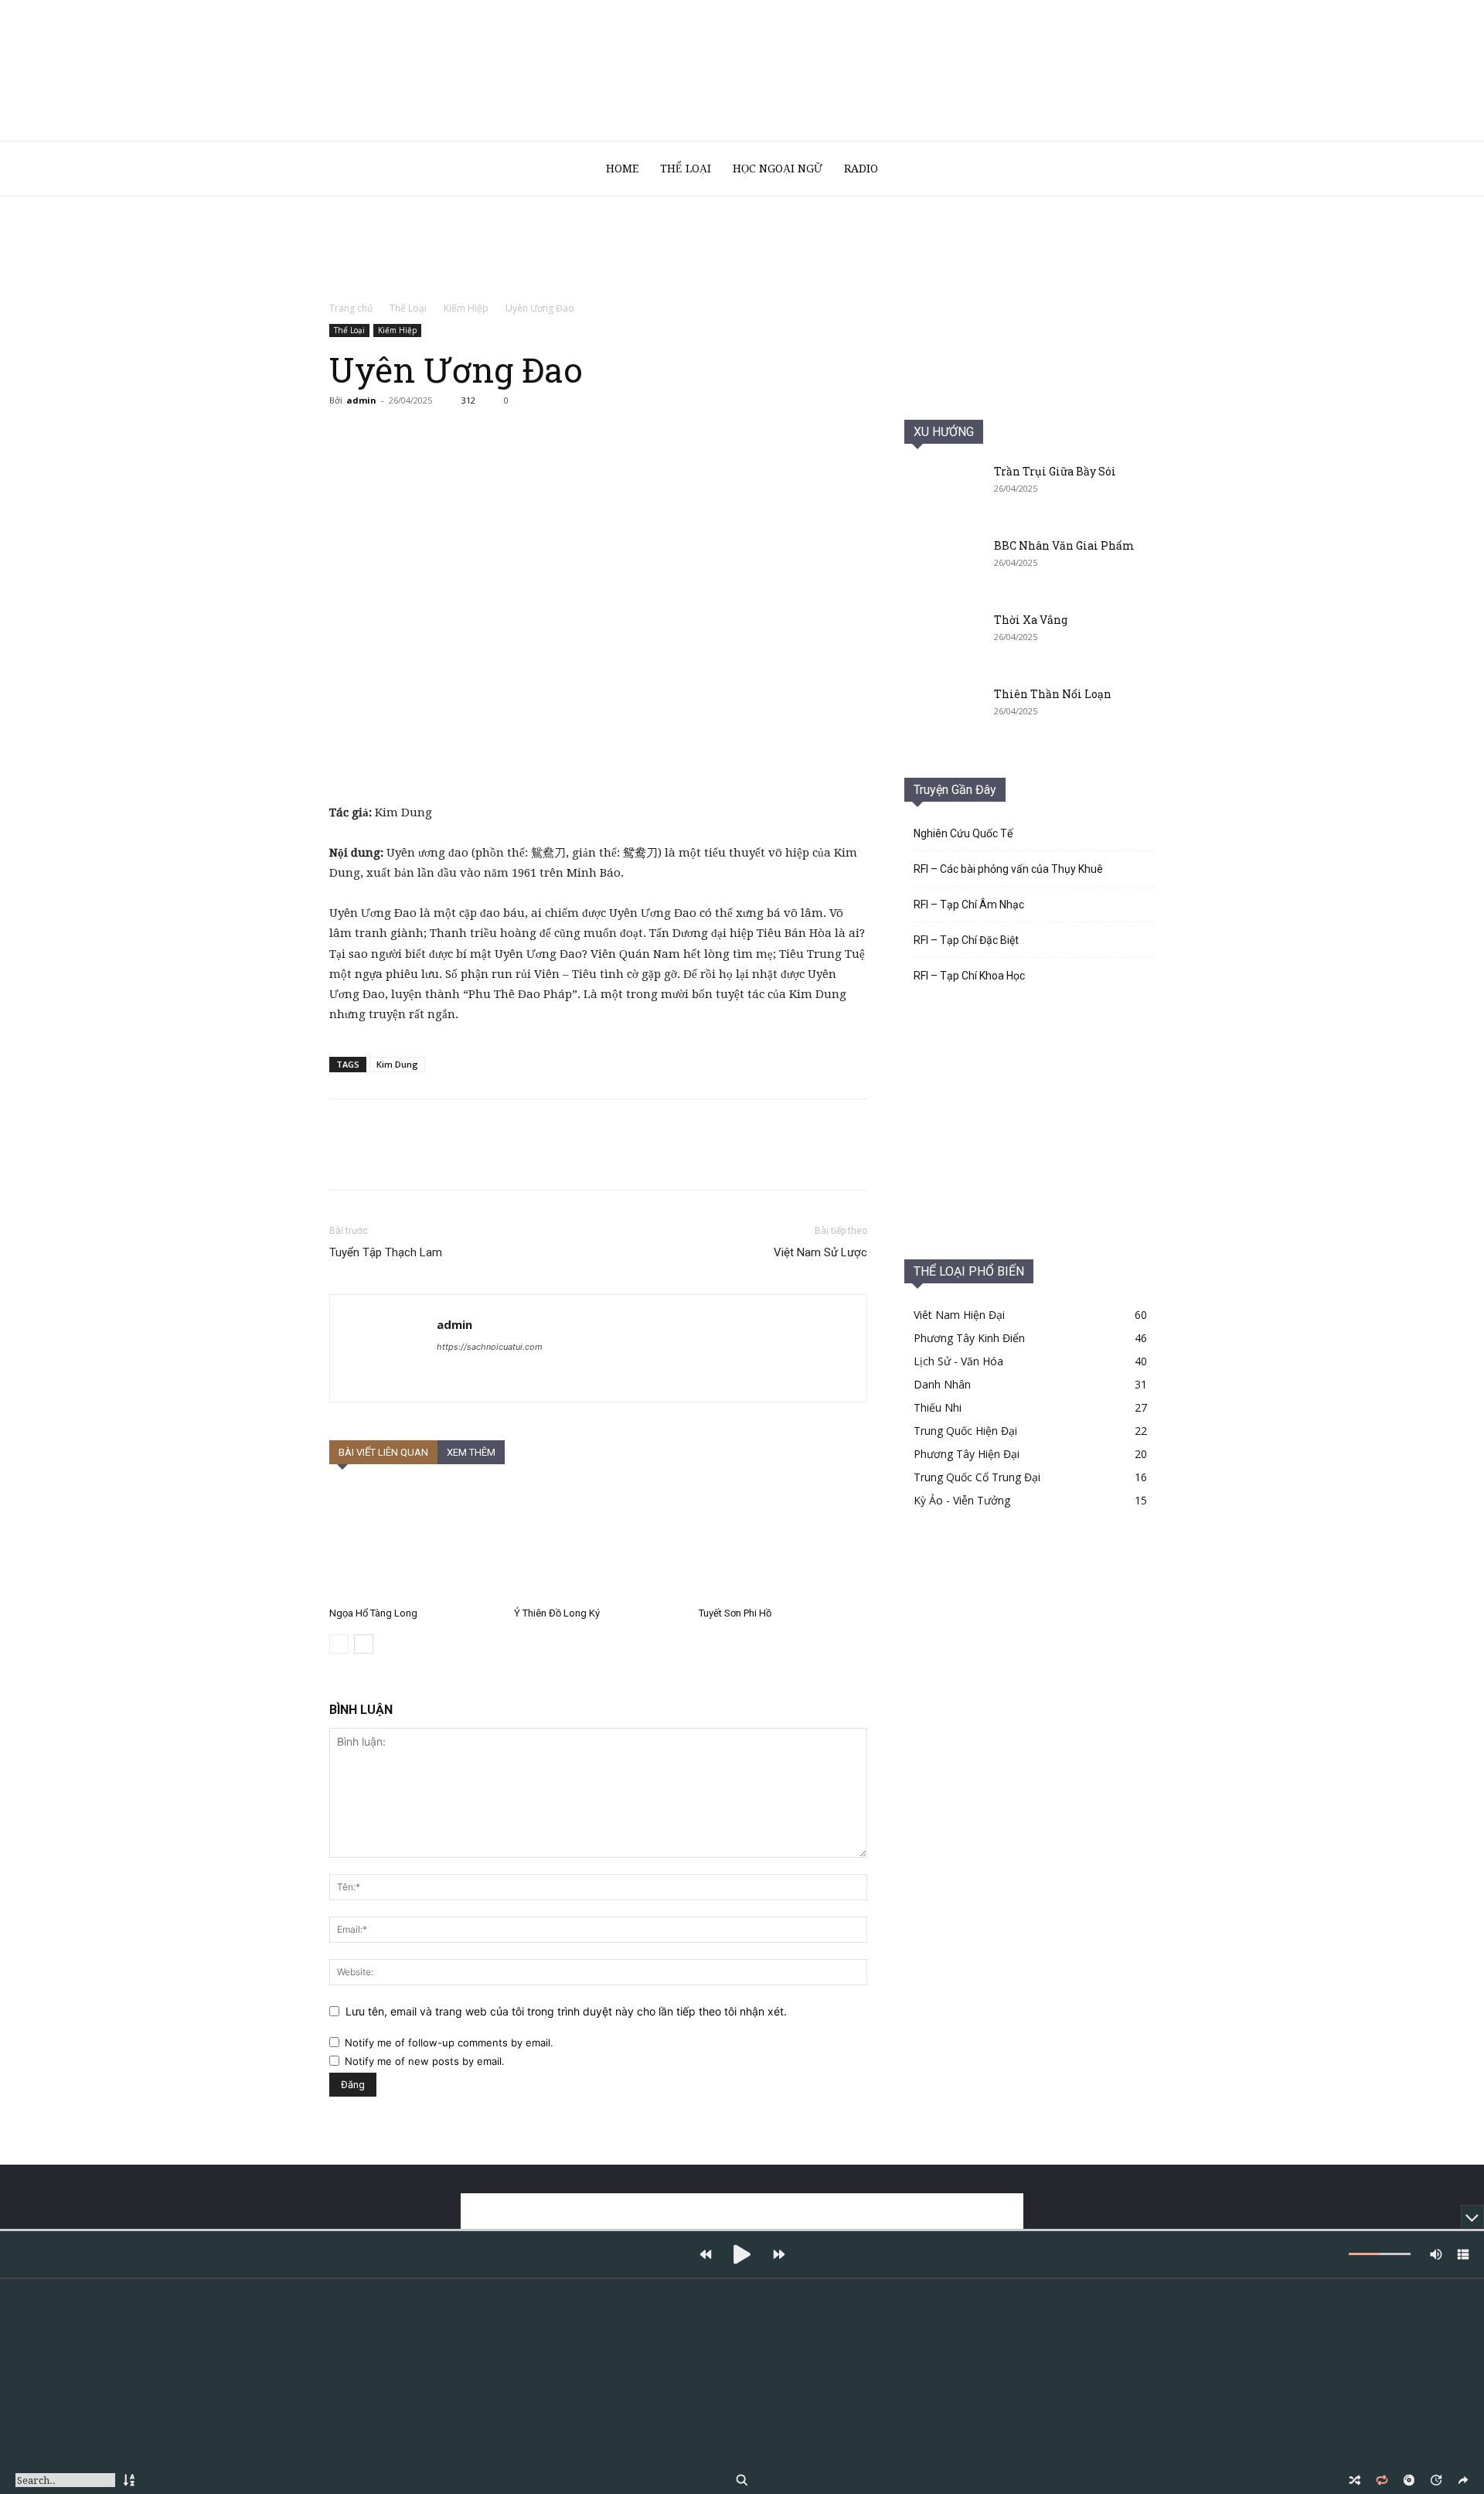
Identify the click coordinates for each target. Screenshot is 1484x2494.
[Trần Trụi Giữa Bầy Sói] (943, 491)
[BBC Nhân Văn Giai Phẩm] (943, 565)
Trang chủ (351, 308)
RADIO (861, 169)
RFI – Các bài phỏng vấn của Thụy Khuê (1008, 869)
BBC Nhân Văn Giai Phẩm (1064, 545)
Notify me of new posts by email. (425, 2061)
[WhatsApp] (451, 435)
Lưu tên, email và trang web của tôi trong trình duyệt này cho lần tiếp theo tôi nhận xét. (566, 2011)
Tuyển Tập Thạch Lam (386, 1252)
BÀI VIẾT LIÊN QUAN (383, 1452)
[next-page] (364, 1644)
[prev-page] (339, 1644)
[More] (488, 435)
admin (361, 400)
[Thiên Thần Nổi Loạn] (943, 714)
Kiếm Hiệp (466, 308)
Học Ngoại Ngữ (778, 169)
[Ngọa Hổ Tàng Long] (414, 1542)
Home (622, 169)
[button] (1136, 170)
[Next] (779, 2254)
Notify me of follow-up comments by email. (449, 2043)
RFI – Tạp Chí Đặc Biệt (966, 940)
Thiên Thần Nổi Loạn (1053, 694)
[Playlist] (1463, 2254)
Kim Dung (397, 1064)
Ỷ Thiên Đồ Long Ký (557, 1613)
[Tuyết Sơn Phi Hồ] (783, 1542)
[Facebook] (345, 435)
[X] (380, 435)
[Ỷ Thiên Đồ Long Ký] (598, 1542)
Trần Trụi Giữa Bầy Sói (1055, 471)
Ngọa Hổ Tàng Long (373, 1613)
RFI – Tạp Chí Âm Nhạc (969, 905)
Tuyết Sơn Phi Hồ (735, 1613)
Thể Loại (686, 169)
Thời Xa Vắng (1031, 620)
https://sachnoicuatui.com (490, 1347)
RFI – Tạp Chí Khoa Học (969, 976)
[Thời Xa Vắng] (943, 639)
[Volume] (1436, 2254)
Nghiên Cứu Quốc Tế (963, 833)
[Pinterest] (416, 435)
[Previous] (705, 2254)
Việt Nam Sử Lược (820, 1252)
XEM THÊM (471, 1452)
